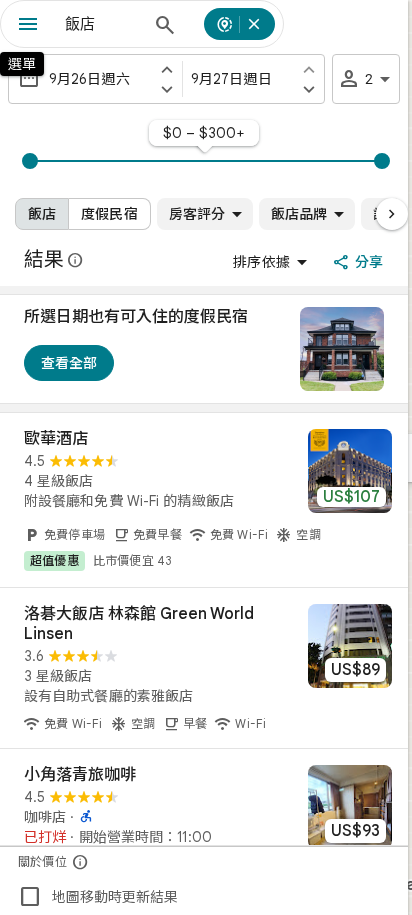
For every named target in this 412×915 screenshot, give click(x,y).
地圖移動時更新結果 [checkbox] (98, 897)
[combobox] (102, 24)
